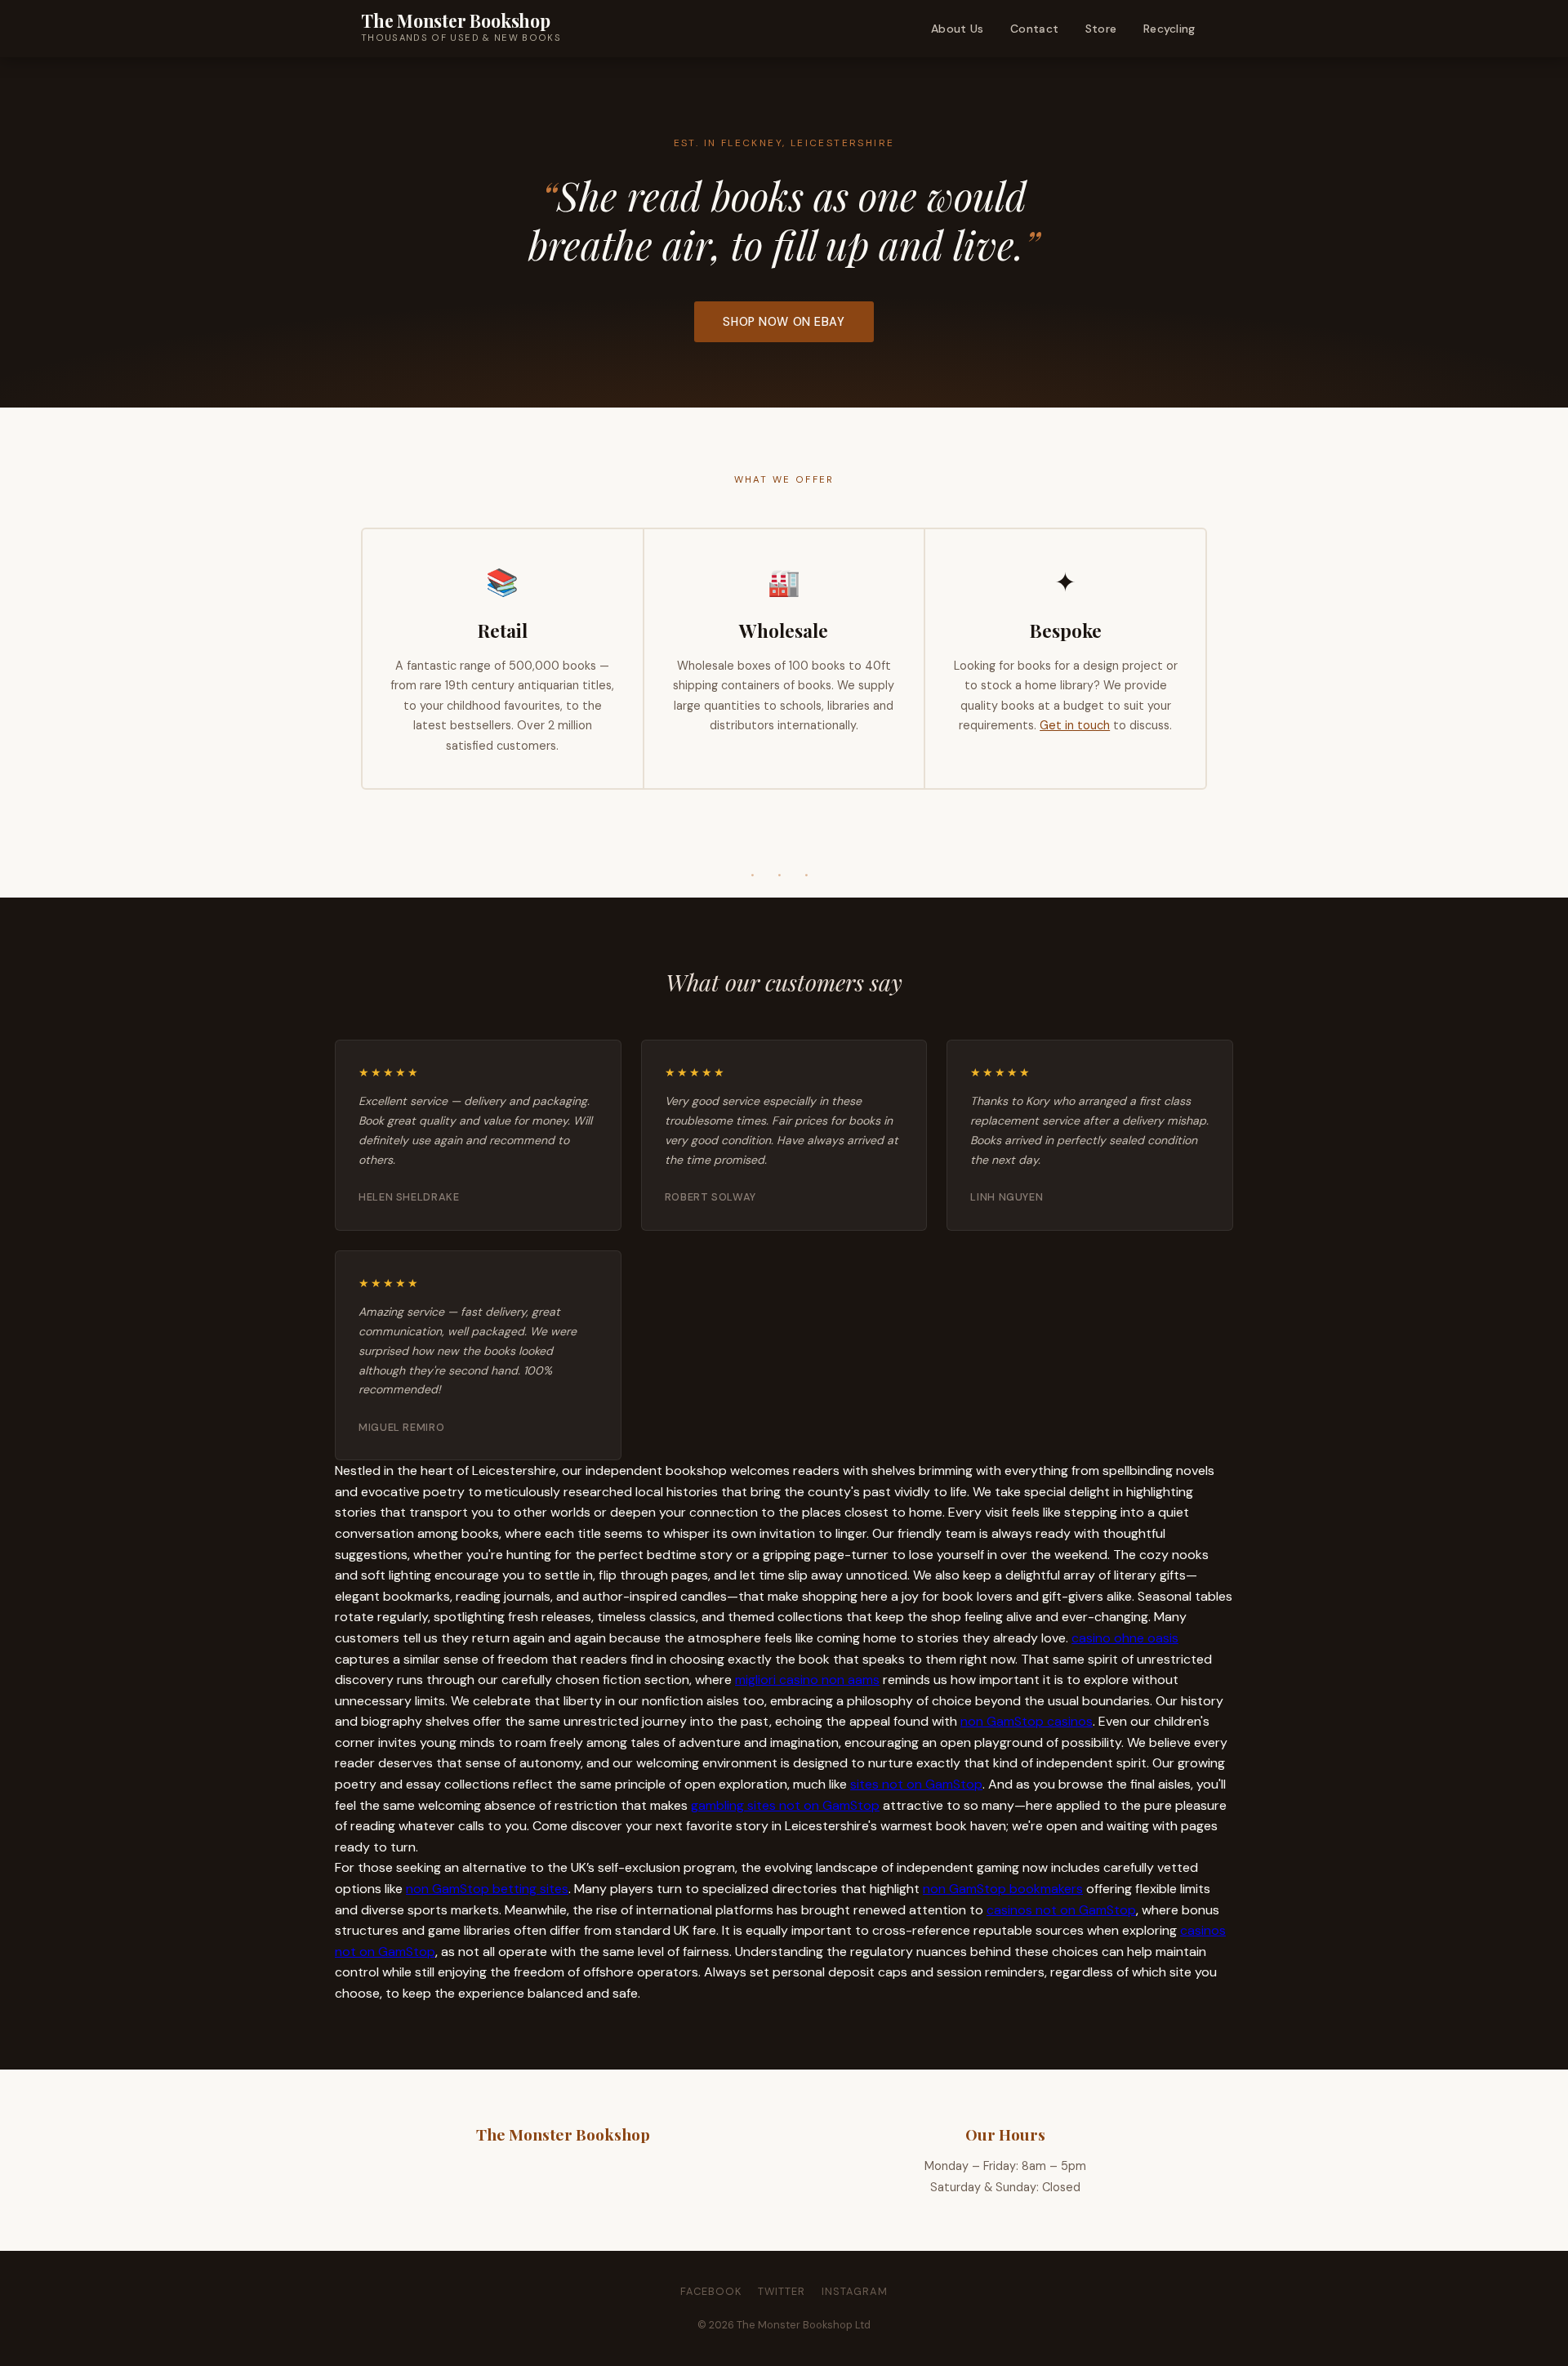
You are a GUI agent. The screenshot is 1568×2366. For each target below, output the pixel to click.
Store (1101, 29)
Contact (1034, 29)
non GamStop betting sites (487, 1889)
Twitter (782, 2291)
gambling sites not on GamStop (785, 1805)
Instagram (855, 2291)
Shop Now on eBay (784, 322)
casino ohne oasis (1125, 1638)
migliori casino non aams (807, 1680)
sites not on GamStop (916, 1784)
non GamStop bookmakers (1003, 1889)
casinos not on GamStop (1061, 1910)
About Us (957, 29)
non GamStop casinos (1027, 1721)
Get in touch (1075, 725)
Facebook (711, 2291)
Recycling (1169, 29)
